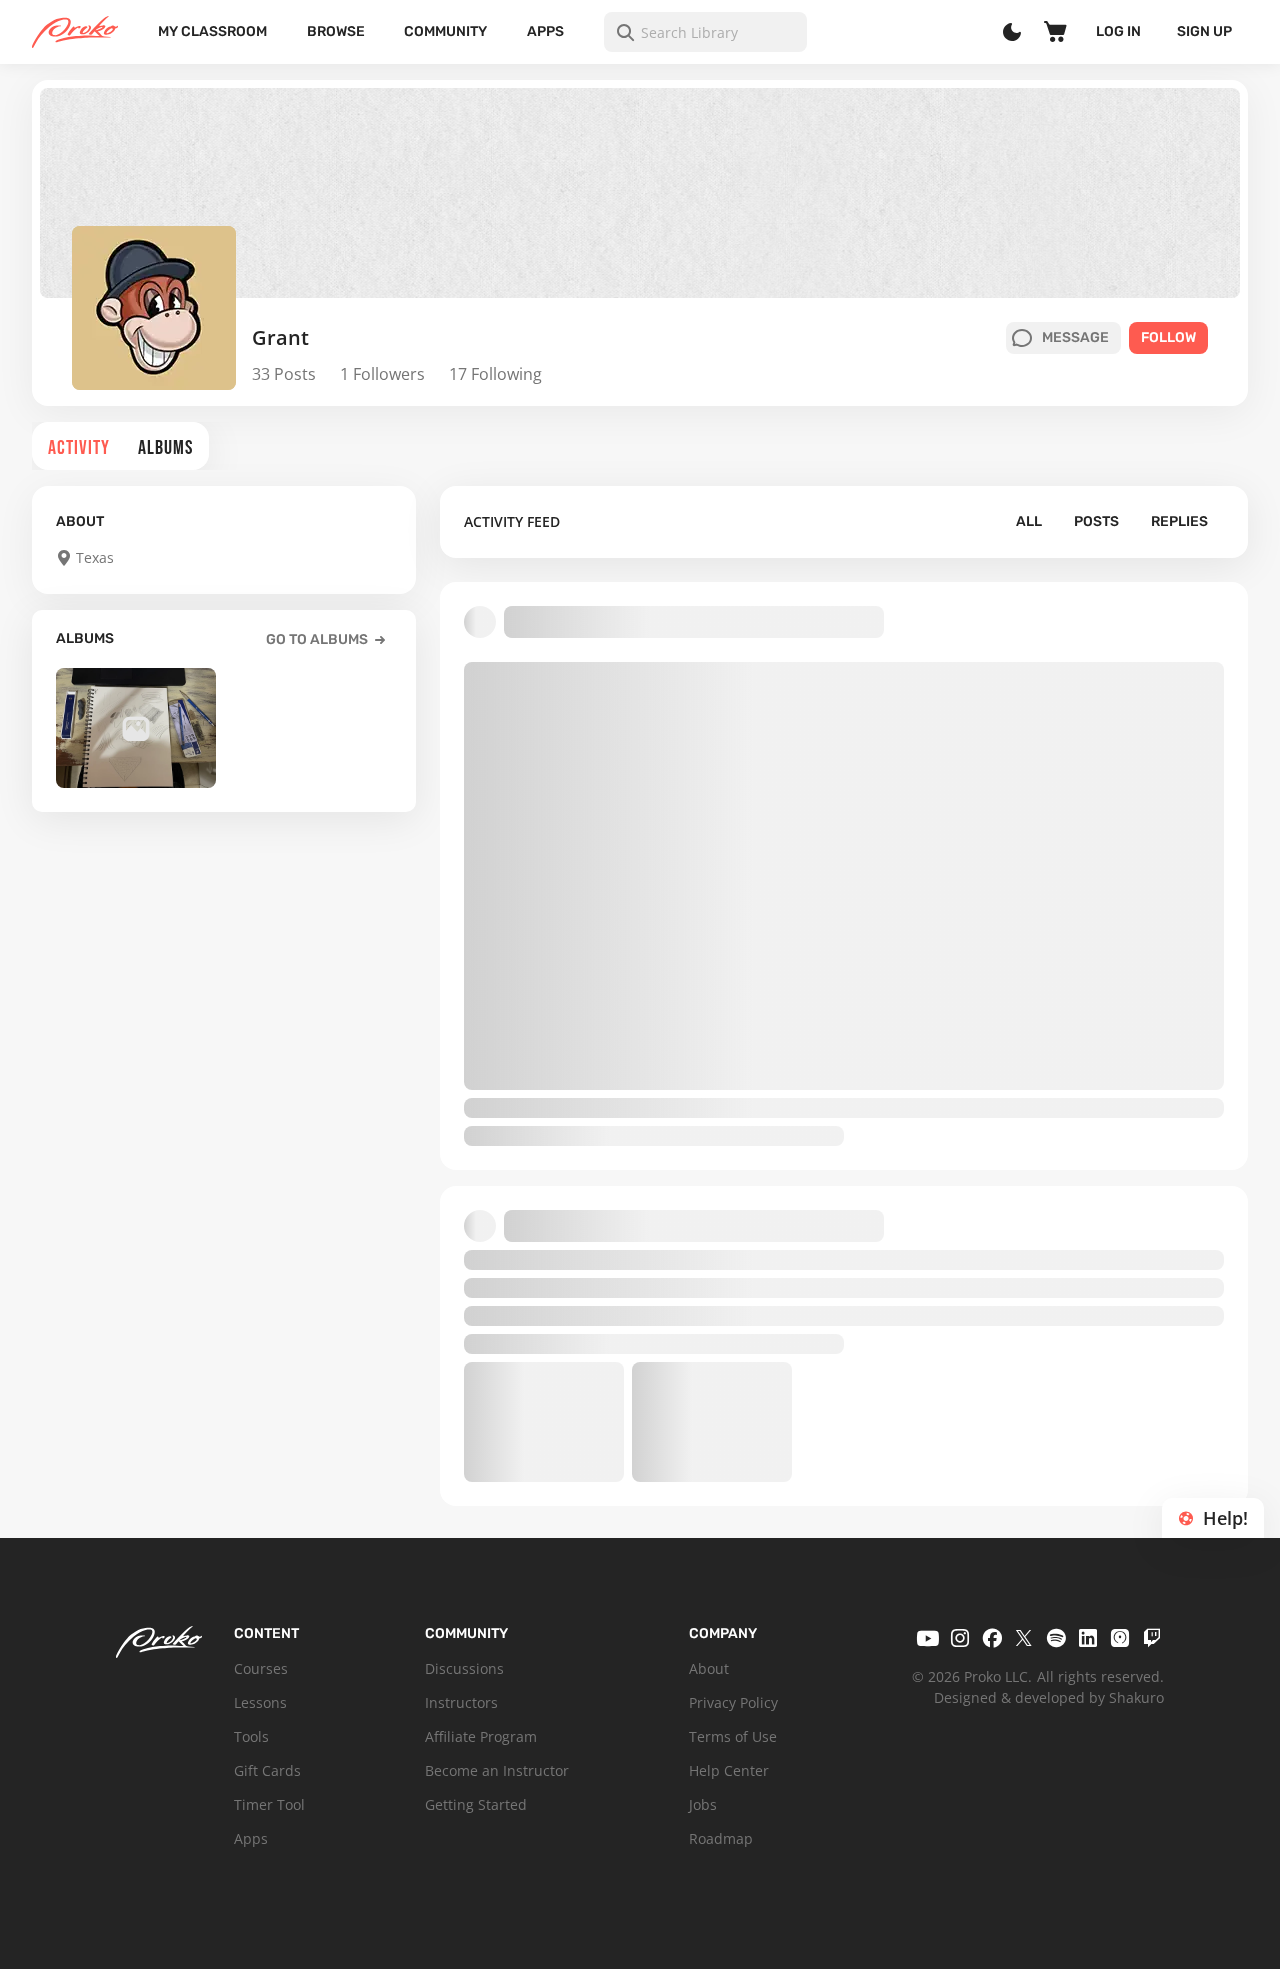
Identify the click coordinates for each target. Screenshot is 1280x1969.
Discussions (464, 1668)
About (709, 1668)
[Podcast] (1120, 1638)
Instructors (461, 1702)
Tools (251, 1736)
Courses (261, 1668)
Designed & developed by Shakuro (1049, 1697)
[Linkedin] (1088, 1638)
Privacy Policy (733, 1702)
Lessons (260, 1702)
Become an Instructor (497, 1770)
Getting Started (476, 1804)
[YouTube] (928, 1638)
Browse (336, 31)
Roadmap (721, 1838)
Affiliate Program (481, 1736)
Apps (545, 31)
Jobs (703, 1804)
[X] (1024, 1638)
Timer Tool (269, 1804)
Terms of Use (733, 1736)
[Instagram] (960, 1638)
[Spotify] (1056, 1638)
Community (445, 31)
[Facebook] (992, 1638)
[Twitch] (1152, 1638)
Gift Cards (267, 1770)
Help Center (729, 1770)
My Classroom (212, 31)
